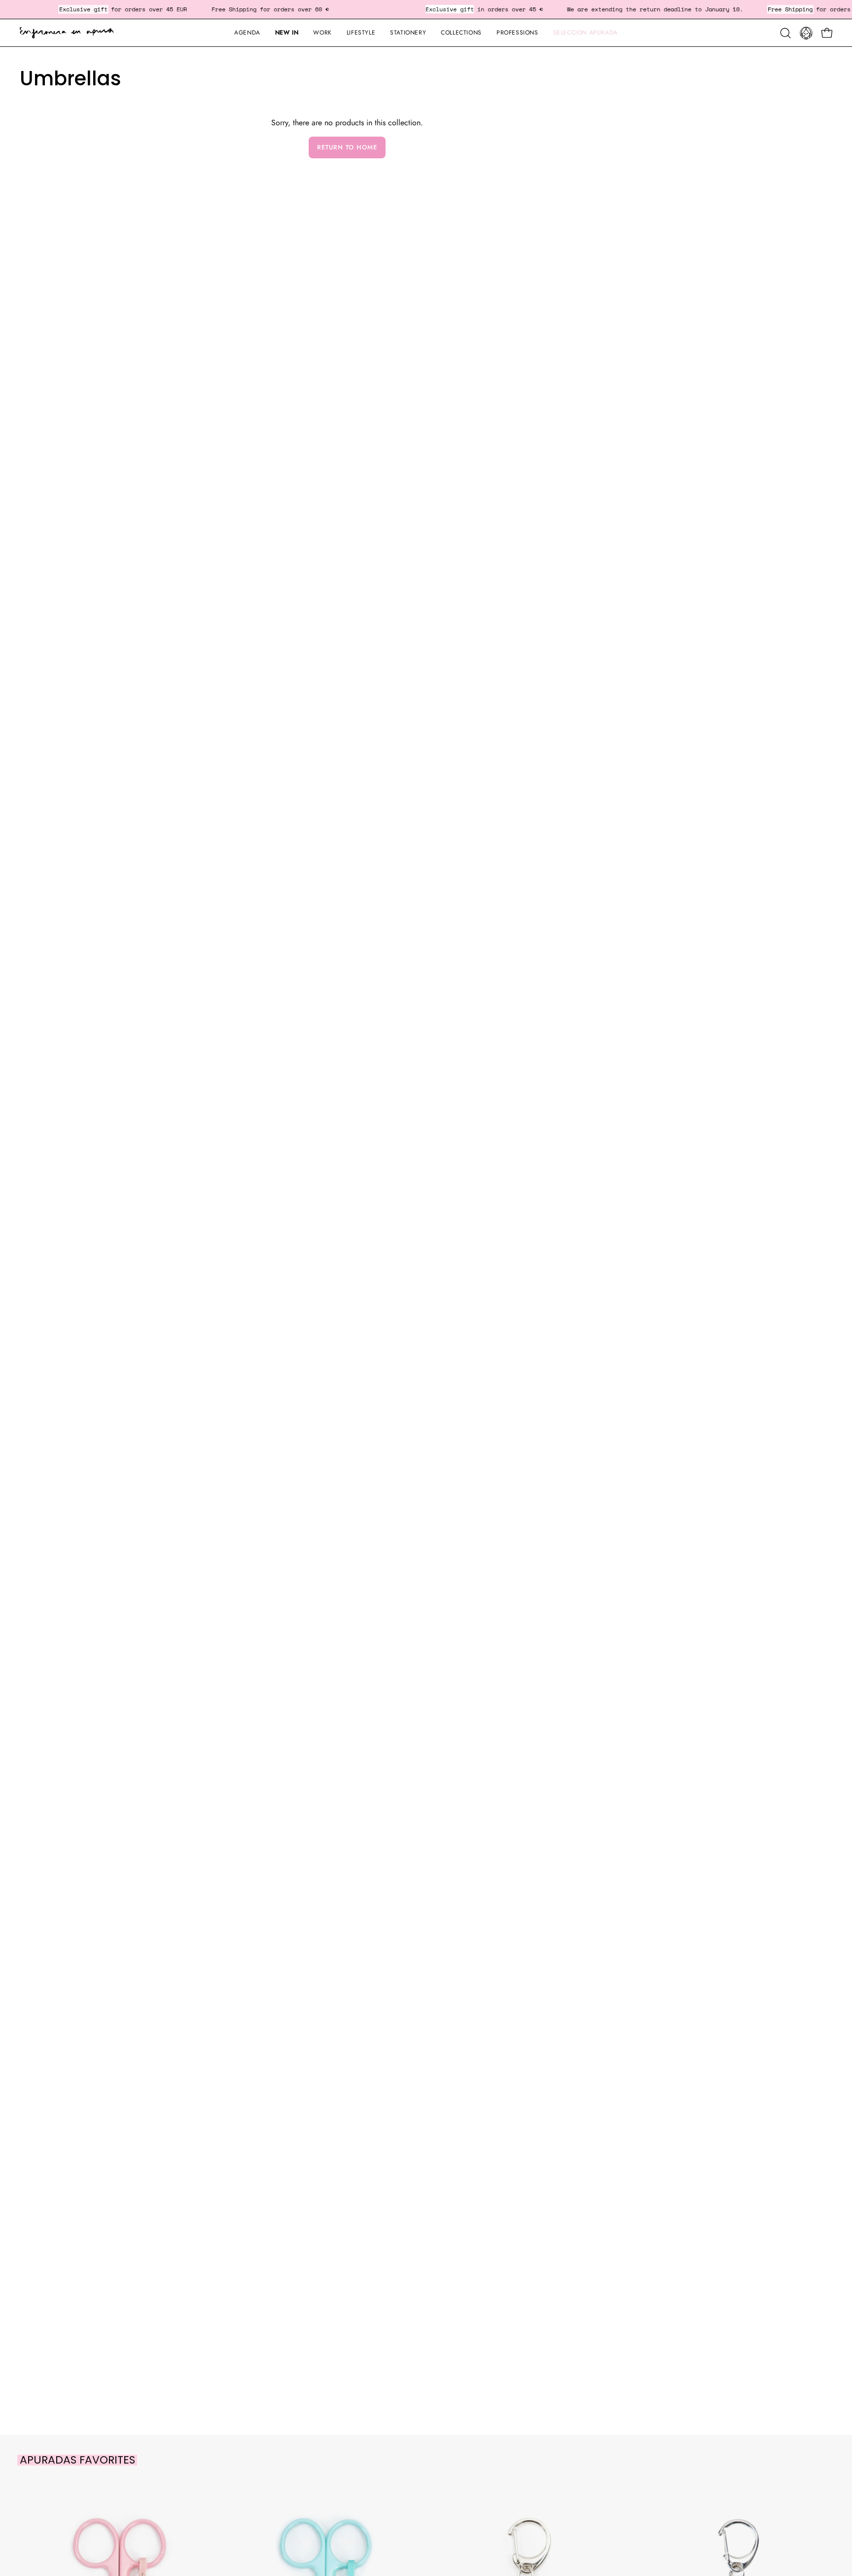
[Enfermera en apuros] (67, 33)
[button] (408, 33)
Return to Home (347, 147)
